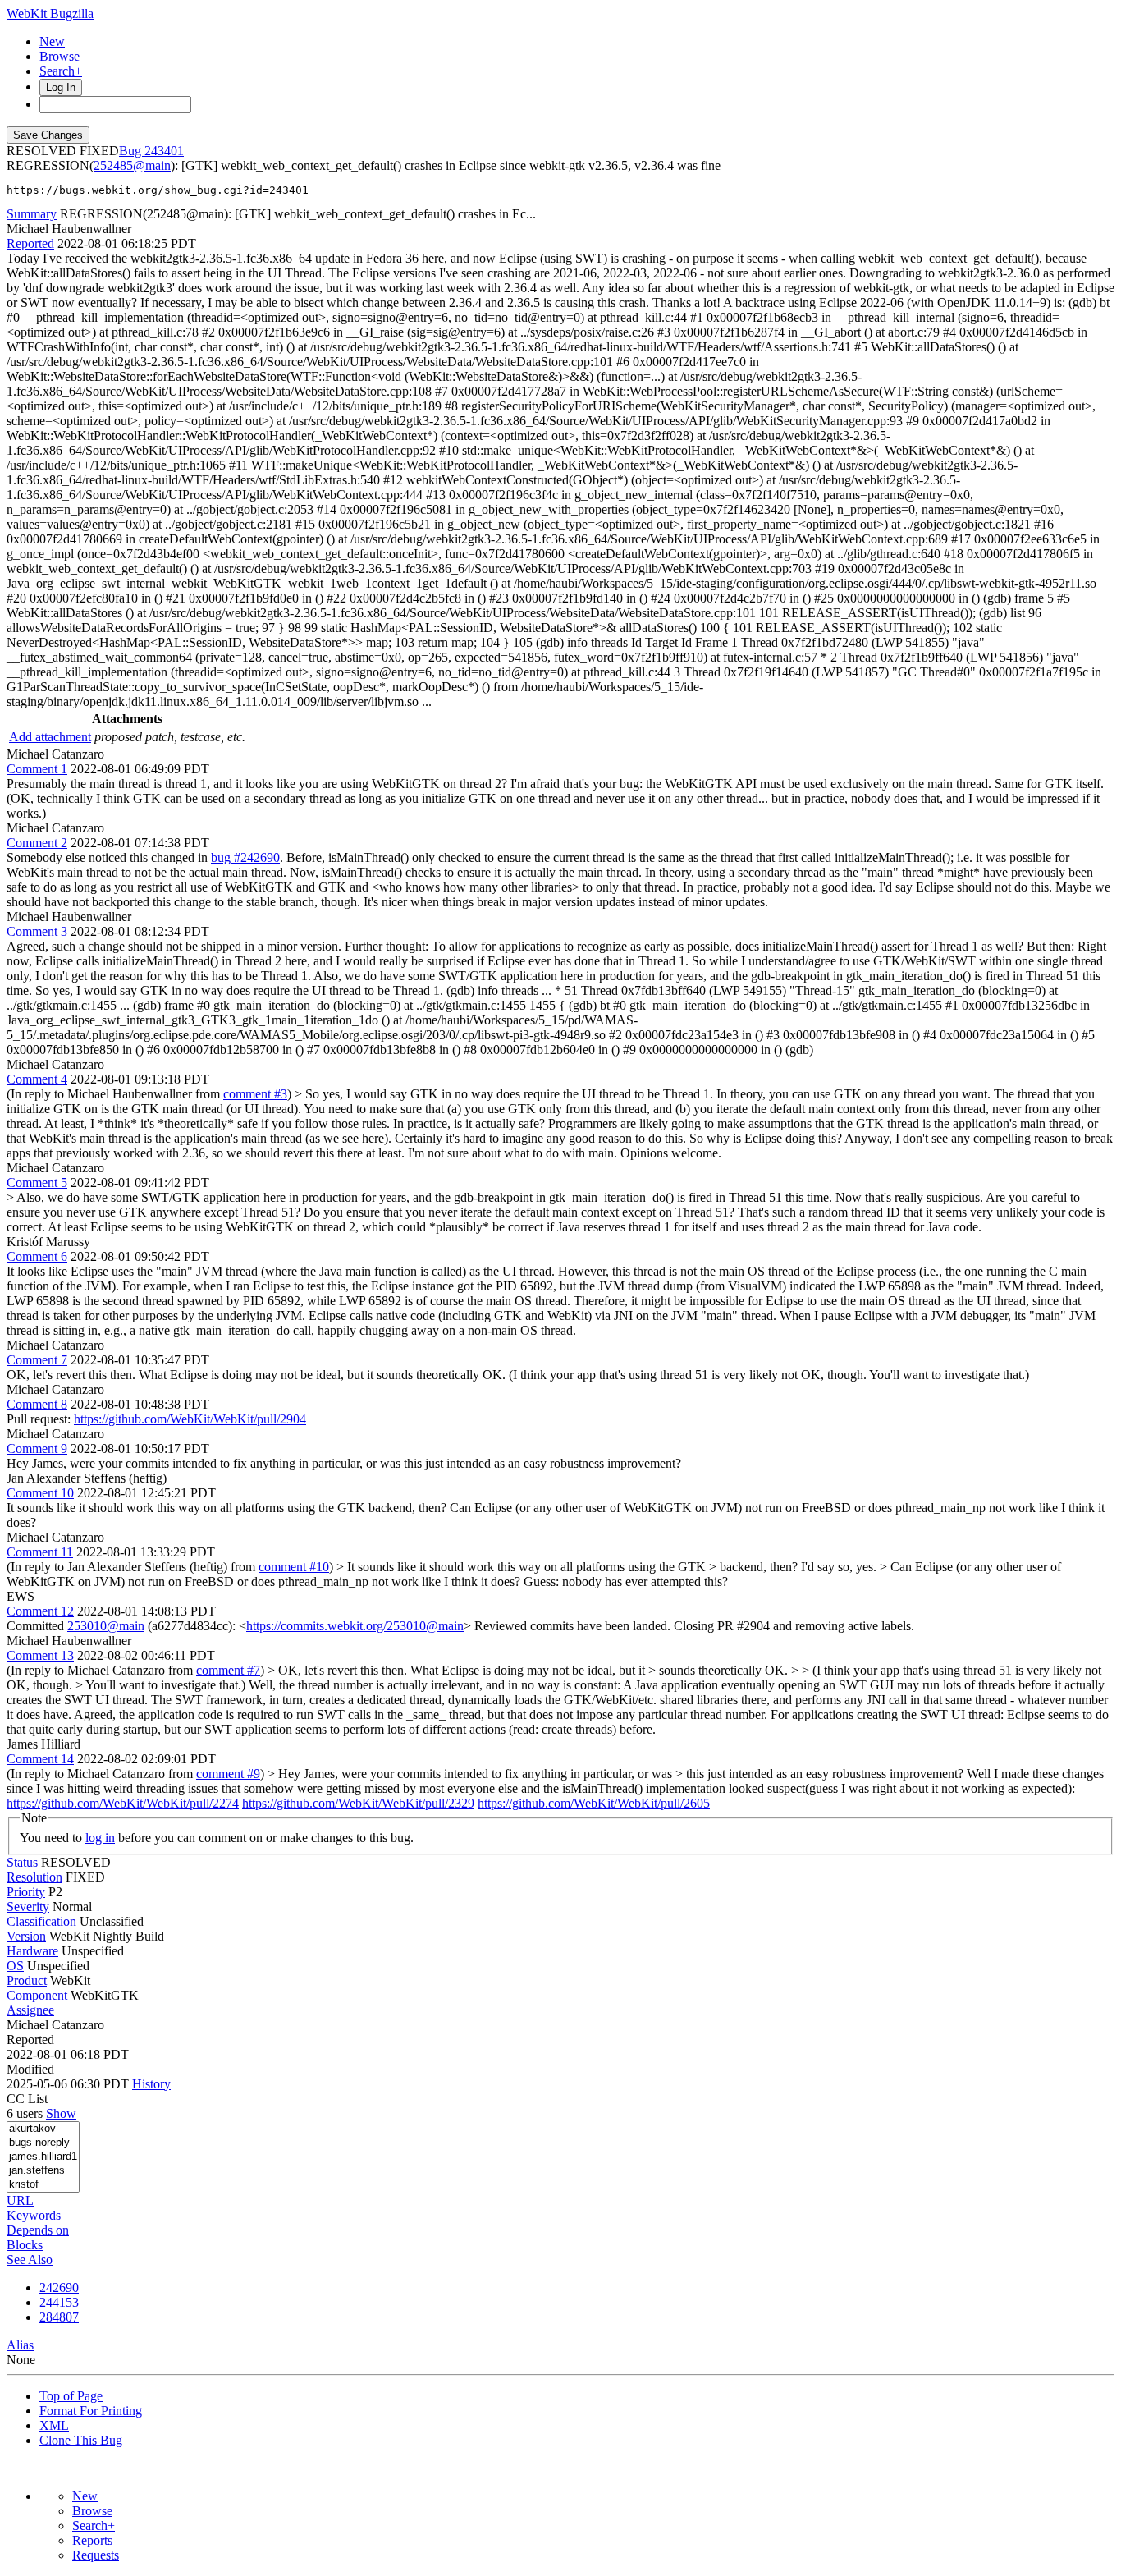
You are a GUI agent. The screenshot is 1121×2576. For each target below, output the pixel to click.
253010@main (106, 1626)
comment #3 (255, 1094)
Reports (92, 2540)
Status (22, 1862)
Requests (96, 2555)
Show (61, 2113)
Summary (32, 214)
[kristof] (43, 2185)
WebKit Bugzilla (50, 14)
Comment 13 (40, 1655)
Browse (59, 56)
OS (15, 1966)
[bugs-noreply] (43, 2143)
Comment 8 (37, 1404)
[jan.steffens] (43, 2171)
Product (27, 1980)
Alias (20, 2345)
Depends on (38, 2230)
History (151, 2084)
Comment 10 (40, 1493)
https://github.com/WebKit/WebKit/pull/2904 (190, 1419)
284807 (59, 2317)
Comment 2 (37, 843)
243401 (164, 151)
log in (100, 1838)
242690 (59, 2287)
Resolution (34, 1877)
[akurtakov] (43, 2129)
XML (54, 2425)
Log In (61, 87)
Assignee (30, 2010)
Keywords (34, 2215)
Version (26, 1936)
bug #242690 (245, 857)
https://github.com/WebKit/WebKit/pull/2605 (594, 1803)
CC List (27, 2099)
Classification (41, 1921)
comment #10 (294, 1567)
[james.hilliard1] (43, 2157)
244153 (59, 2302)
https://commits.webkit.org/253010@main (355, 1626)
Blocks (25, 2245)
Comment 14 (40, 1759)
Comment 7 (37, 1360)
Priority (26, 1892)
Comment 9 (37, 1448)
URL (20, 2200)
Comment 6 (37, 1256)
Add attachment (50, 737)
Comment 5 (37, 1183)
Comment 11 (40, 1552)
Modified (30, 2069)
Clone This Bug (81, 2440)
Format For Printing (91, 2411)
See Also (30, 2260)
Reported (30, 243)
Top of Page (71, 2396)
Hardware (32, 1951)
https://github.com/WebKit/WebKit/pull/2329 (358, 1803)
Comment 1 (37, 769)
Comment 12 (40, 1611)
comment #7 (228, 1670)
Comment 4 (37, 1079)
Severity (28, 1907)
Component (37, 1995)
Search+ (61, 71)
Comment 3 (37, 931)
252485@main (132, 165)
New (52, 41)
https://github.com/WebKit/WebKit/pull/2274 (123, 1803)
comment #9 (228, 1774)
